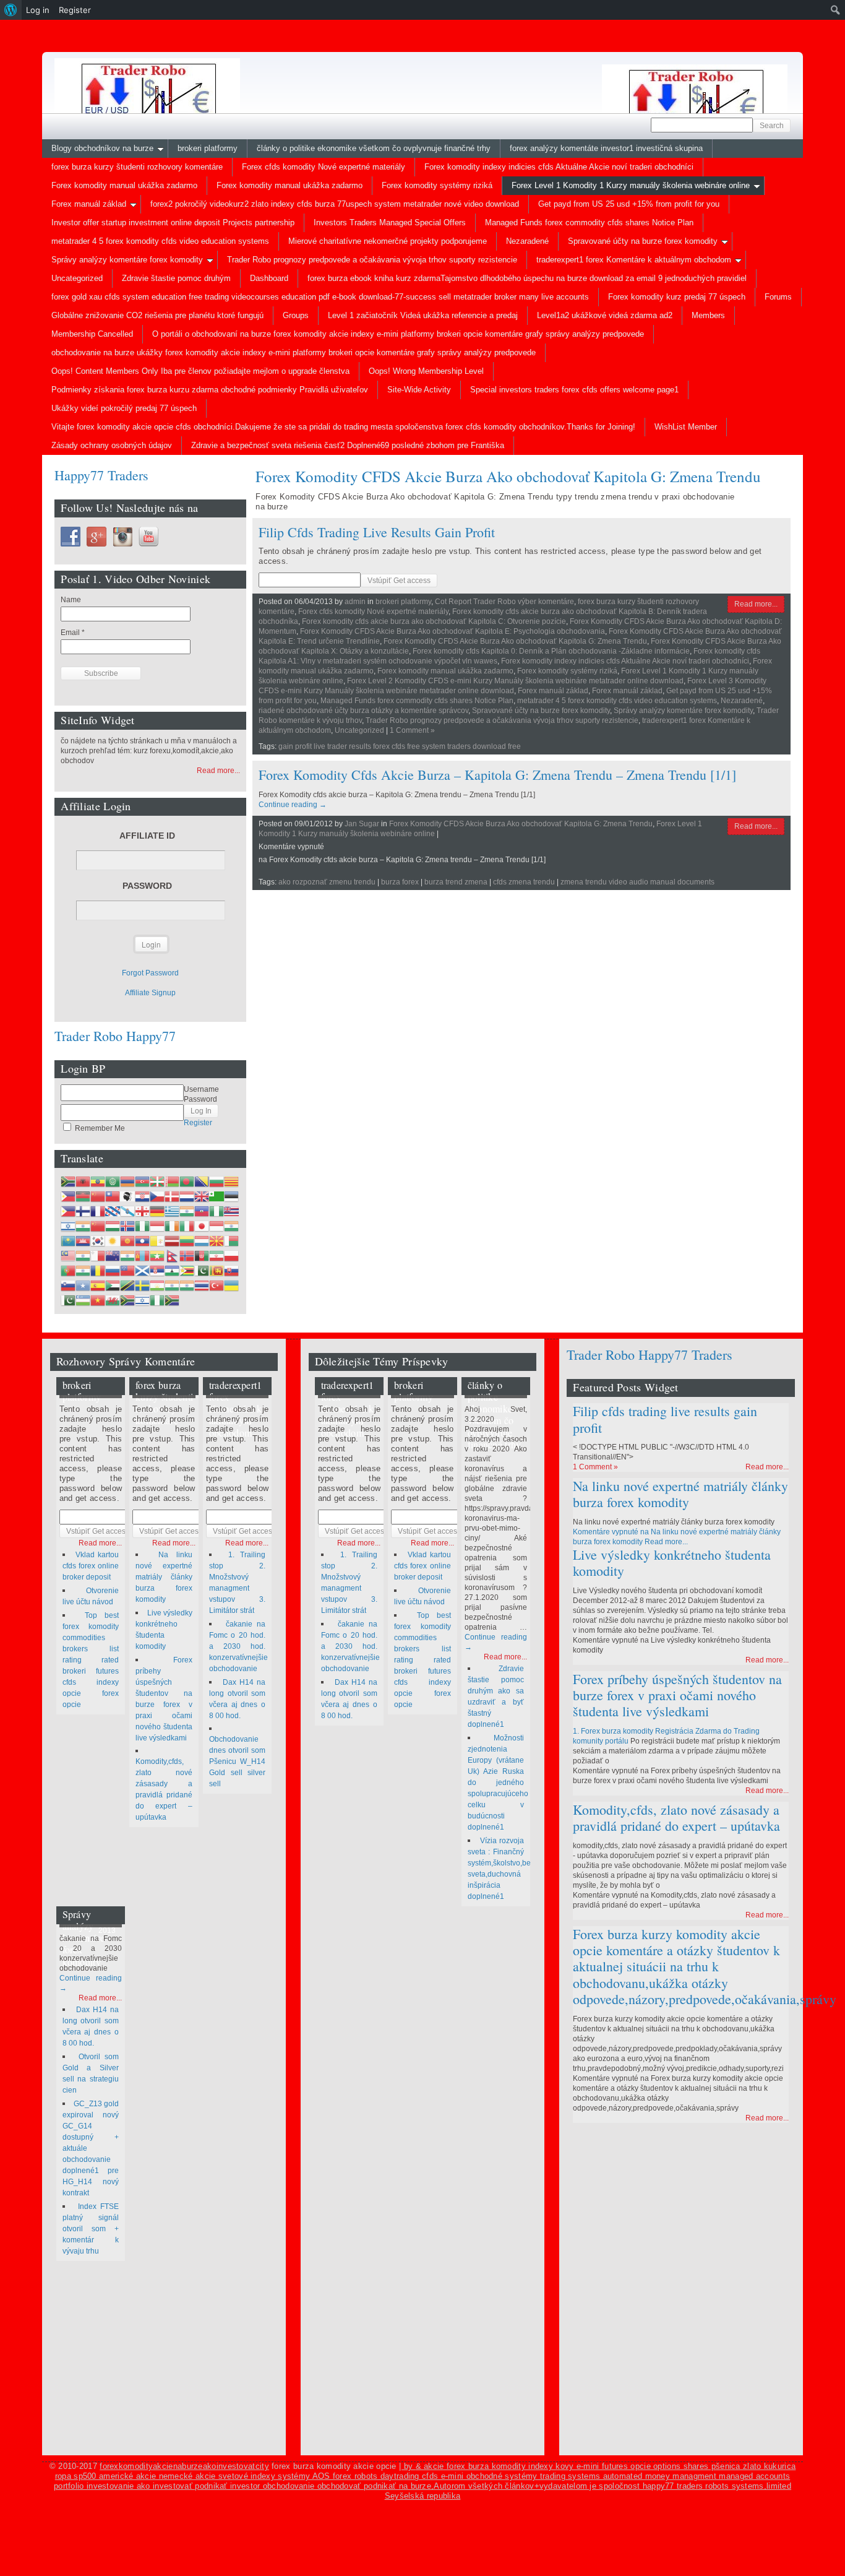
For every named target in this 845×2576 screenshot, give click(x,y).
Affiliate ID (147, 836)
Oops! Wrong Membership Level (426, 371)
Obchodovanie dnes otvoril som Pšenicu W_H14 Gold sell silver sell (238, 1761)
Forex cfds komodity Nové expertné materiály (324, 167)
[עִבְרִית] (68, 1226)
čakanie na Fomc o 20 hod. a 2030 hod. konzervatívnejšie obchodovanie (238, 1646)
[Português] (68, 1271)
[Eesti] (231, 1196)
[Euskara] (157, 1182)
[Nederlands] (187, 1196)
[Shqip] (83, 1182)
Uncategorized (77, 278)
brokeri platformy (208, 148)
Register (198, 1123)
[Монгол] (142, 1256)
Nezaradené (527, 241)
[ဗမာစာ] (157, 1256)
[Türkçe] (217, 1286)
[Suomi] (83, 1211)
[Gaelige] (172, 1226)
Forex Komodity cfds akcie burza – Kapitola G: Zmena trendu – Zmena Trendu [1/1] (497, 775)
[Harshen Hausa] (217, 1211)
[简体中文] (98, 1196)
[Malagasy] (231, 1241)
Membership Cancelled (92, 334)
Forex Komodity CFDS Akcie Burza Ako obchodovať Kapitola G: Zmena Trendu (515, 641)
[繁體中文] (113, 1196)
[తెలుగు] (187, 1286)
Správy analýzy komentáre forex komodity (127, 260)
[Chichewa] (83, 1196)
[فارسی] (217, 1256)
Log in (38, 10)
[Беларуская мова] (172, 1182)
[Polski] (231, 1256)
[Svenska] (142, 1286)
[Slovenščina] (68, 1286)
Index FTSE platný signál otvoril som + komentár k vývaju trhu (91, 2229)
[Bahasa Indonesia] (157, 1226)
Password (147, 886)
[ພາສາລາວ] (142, 1241)
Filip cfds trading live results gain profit (377, 532)
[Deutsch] (157, 1211)
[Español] (98, 1286)
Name (71, 600)
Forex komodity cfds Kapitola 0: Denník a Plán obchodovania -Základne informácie (551, 651)
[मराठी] (127, 1256)
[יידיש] (142, 1300)
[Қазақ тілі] (68, 1241)
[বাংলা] (187, 1182)
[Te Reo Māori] (113, 1256)
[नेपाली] (172, 1256)
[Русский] (113, 1271)
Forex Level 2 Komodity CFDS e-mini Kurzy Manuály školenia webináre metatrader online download (515, 681)
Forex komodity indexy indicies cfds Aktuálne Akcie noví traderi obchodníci (559, 167)
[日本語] (202, 1226)
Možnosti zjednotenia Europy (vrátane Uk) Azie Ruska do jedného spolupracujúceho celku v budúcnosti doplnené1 (498, 1783)
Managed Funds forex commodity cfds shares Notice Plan (589, 223)
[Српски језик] (157, 1271)
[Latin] (157, 1241)
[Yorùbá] (157, 1300)
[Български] (217, 1182)
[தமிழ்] (172, 1286)
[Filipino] (68, 1211)
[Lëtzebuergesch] (202, 1241)
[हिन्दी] (83, 1226)
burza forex (400, 882)
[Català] (231, 1182)
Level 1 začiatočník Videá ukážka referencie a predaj (423, 315)
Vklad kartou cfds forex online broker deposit (91, 1566)
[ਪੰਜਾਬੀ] (83, 1271)
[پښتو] (202, 1256)
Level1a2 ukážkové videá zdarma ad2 (605, 315)
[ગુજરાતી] (187, 1211)
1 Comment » (412, 730)
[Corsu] (127, 1196)
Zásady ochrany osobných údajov (112, 445)
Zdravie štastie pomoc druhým (176, 278)
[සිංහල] (217, 1271)
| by (407, 2466)
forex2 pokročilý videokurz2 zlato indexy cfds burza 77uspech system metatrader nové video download (335, 204)
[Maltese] (98, 1256)
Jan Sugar (362, 824)
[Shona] (187, 1271)
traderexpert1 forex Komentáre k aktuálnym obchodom (634, 260)
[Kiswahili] (127, 1286)
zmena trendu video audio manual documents (637, 882)
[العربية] (113, 1182)
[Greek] (172, 1211)
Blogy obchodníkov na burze (102, 148)
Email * (73, 633)
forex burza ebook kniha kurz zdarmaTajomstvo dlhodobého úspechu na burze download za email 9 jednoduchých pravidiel (527, 278)
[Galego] (127, 1211)
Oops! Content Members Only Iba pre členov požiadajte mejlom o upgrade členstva (200, 371)
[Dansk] (172, 1196)
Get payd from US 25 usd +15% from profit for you (629, 204)
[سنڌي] (202, 1271)
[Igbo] (142, 1226)
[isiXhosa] (127, 1300)
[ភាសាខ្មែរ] (83, 1241)
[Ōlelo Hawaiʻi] (231, 1211)
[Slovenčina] (231, 1271)
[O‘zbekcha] (83, 1300)
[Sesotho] (172, 1271)
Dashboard (269, 278)
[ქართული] (142, 1211)
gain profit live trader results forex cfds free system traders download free (400, 746)
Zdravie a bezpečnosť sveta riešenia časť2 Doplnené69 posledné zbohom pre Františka (348, 445)
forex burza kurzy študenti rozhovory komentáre (137, 167)
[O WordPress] (11, 10)
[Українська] (231, 1286)
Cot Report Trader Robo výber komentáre (504, 602)
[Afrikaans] (68, 1182)
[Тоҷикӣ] (157, 1286)
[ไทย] (202, 1286)
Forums (778, 297)
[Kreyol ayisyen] (202, 1211)
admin (355, 602)
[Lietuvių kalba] (187, 1241)
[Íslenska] (127, 1226)
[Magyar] (113, 1226)
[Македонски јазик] (217, 1241)
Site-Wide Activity (419, 390)
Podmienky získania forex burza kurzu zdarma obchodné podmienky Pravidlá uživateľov (210, 390)
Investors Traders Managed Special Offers (390, 223)
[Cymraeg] (113, 1300)
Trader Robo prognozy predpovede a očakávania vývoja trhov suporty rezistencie (372, 260)
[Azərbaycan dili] (142, 1182)
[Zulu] (172, 1300)
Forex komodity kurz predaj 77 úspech (677, 297)
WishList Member (686, 427)
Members (708, 315)
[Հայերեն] (127, 1182)
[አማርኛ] (98, 1182)
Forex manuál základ (89, 204)
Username (201, 1089)
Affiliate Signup (150, 993)
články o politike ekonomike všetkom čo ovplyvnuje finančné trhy (374, 148)
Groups (296, 315)
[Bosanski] (202, 1182)
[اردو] (68, 1300)
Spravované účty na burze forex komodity (643, 241)
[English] (202, 1196)
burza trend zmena (456, 882)
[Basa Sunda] (113, 1286)
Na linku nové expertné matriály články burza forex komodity (164, 1577)
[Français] (98, 1211)
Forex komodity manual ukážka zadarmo (124, 185)
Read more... (756, 604)
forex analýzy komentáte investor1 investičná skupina (606, 148)
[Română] (98, 1271)
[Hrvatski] (142, 1196)
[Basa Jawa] (217, 1226)
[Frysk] (113, 1211)
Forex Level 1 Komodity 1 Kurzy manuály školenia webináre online (631, 185)
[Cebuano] (68, 1196)
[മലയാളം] (83, 1256)
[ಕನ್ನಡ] (231, 1226)
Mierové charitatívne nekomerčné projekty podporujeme (388, 241)
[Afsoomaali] (83, 1286)
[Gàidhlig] (142, 1271)
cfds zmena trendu (524, 882)
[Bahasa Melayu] (68, 1256)
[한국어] (98, 1241)
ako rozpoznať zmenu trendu (327, 882)
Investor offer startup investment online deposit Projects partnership (173, 223)
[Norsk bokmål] (187, 1256)
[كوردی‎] (113, 1241)
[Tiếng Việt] (98, 1300)
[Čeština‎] (157, 1196)
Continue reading (293, 805)
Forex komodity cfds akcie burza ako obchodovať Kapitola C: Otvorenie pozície (434, 621)
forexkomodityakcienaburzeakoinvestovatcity (184, 2466)
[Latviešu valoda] (172, 1241)
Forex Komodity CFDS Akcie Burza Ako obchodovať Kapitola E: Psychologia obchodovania (453, 631)
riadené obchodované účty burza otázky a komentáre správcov (363, 711)
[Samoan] (127, 1271)
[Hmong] (98, 1226)
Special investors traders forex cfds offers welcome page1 (574, 390)
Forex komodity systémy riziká (437, 185)
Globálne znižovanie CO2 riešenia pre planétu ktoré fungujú (157, 315)
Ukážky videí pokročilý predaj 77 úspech (124, 408)
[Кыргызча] (127, 1241)
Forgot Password (150, 973)
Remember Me (99, 1128)
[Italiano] (187, 1226)
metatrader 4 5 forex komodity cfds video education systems (160, 241)
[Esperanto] (217, 1196)
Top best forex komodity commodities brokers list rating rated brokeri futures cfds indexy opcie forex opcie (91, 1660)
